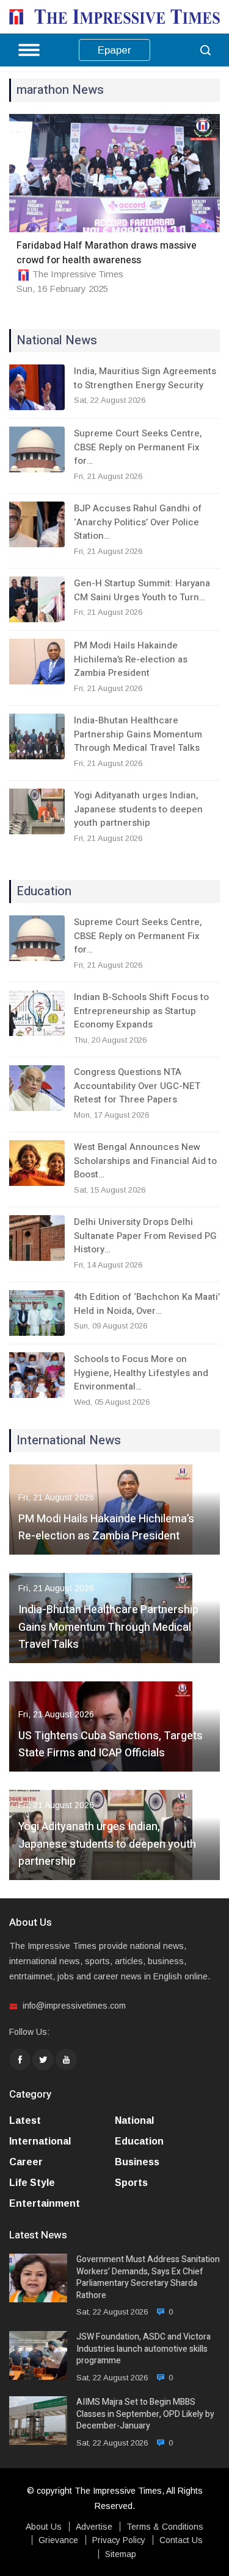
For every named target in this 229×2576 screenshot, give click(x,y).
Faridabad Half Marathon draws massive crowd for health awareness (107, 253)
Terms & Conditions (165, 2527)
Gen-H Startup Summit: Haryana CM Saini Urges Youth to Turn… (142, 590)
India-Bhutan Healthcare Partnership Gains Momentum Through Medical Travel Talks (138, 734)
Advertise (94, 2527)
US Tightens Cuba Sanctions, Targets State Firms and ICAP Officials (111, 1745)
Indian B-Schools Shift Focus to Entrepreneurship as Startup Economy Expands (141, 1011)
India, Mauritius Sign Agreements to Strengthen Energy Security (145, 378)
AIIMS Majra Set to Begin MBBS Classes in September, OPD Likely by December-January (145, 2414)
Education (139, 2141)
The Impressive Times (78, 274)
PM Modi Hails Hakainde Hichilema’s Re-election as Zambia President (131, 659)
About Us (44, 2527)
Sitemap (121, 2554)
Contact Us (181, 2540)
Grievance (58, 2540)
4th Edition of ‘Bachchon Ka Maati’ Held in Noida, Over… (147, 1304)
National (134, 2120)
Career (26, 2162)
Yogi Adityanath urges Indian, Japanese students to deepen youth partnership (138, 809)
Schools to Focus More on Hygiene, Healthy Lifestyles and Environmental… (141, 1373)
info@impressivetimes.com (74, 2006)
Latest (25, 2120)
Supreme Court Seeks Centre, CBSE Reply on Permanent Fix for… (138, 447)
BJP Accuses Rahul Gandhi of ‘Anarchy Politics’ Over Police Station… (138, 522)
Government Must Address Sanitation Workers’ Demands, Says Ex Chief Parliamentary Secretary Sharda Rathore (148, 2277)
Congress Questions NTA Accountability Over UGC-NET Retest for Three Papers (137, 1086)
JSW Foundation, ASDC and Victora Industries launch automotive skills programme (144, 2349)
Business (137, 2162)
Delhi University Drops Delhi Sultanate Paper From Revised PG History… (145, 1236)
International (40, 2141)
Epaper (114, 50)
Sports (131, 2183)
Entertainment (45, 2203)
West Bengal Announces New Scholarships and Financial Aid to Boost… (145, 1161)
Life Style (32, 2183)
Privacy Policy (119, 2540)
